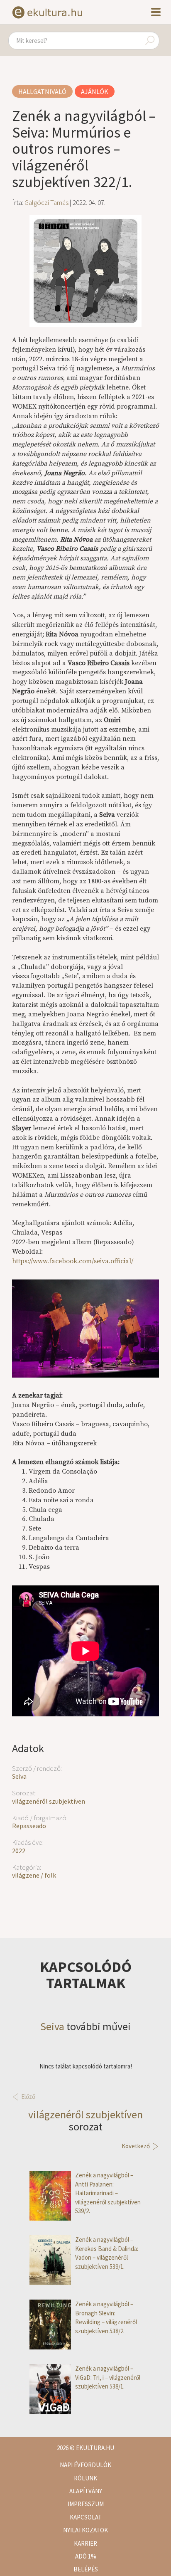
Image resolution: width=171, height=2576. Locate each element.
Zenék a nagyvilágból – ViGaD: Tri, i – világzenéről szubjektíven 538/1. (108, 2377)
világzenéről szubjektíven (49, 1801)
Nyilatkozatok (85, 2530)
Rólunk (85, 2478)
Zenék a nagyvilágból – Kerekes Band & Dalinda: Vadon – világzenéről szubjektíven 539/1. (107, 2253)
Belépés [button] (86, 2569)
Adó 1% (86, 2556)
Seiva (19, 1776)
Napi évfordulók (85, 2465)
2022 (19, 1851)
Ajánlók (95, 91)
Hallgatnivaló (42, 91)
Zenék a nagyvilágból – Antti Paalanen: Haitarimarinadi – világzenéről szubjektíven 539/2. (108, 2193)
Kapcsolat (86, 2517)
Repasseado (29, 1826)
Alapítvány (86, 2491)
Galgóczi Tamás (46, 202)
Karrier (85, 2543)
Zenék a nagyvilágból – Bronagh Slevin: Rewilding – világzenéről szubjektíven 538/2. (106, 2317)
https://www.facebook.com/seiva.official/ (73, 1261)
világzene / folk (34, 1875)
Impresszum (86, 2504)
